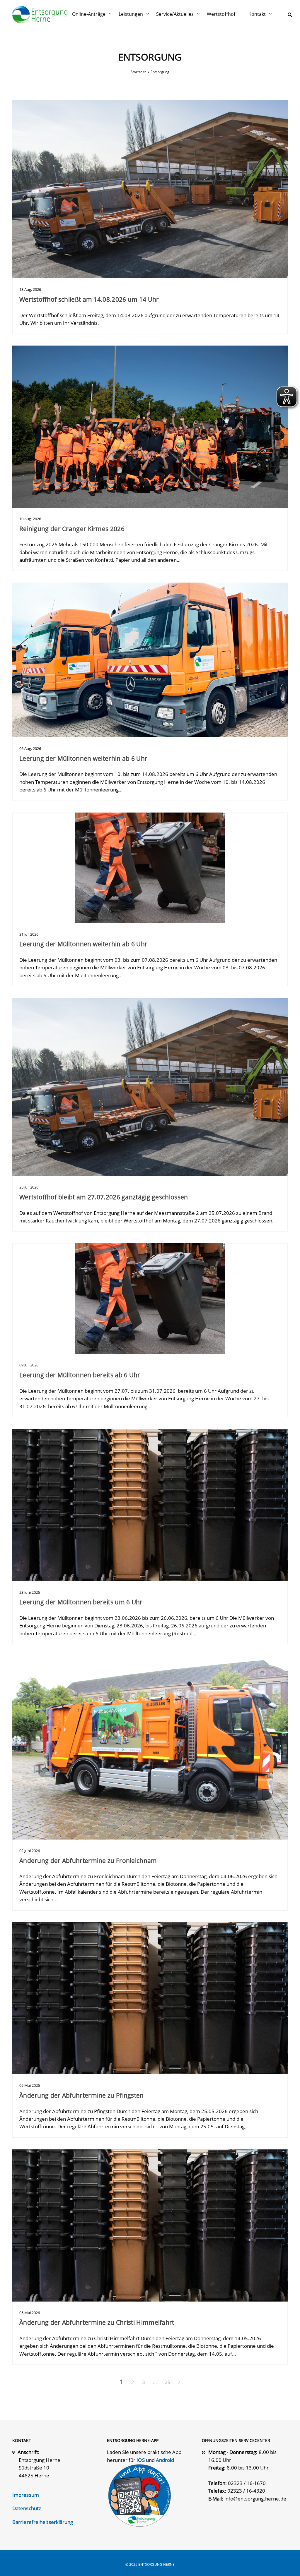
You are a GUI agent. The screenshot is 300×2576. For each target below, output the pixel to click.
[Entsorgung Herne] (40, 15)
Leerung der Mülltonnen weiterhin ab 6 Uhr (83, 758)
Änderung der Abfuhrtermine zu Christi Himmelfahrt (97, 2322)
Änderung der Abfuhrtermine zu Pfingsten (82, 2095)
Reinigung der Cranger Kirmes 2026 (72, 529)
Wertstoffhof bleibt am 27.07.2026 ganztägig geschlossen (104, 1197)
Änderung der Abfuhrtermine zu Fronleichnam (88, 1861)
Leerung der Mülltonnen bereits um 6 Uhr (81, 1602)
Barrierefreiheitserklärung (43, 2522)
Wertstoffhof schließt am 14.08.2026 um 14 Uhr (89, 299)
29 (168, 2382)
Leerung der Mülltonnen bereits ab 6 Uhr (80, 1375)
